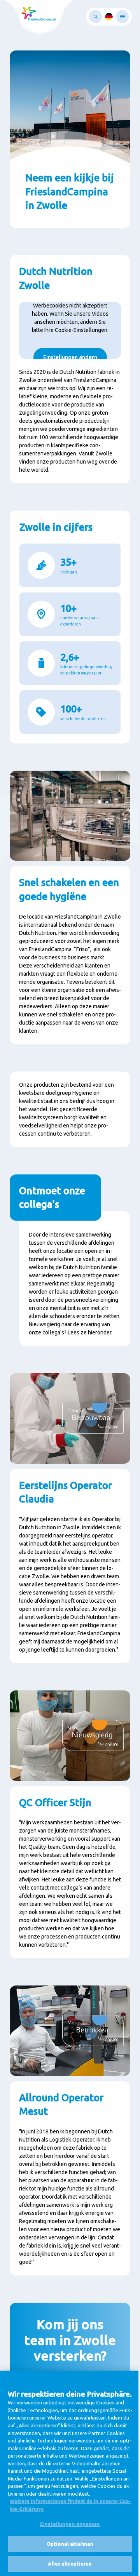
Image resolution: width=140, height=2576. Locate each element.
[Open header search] (95, 17)
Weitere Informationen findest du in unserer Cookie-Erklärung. (70, 2505)
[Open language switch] (109, 17)
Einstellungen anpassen (70, 2524)
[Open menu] (122, 17)
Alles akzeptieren (70, 2564)
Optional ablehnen (70, 2544)
